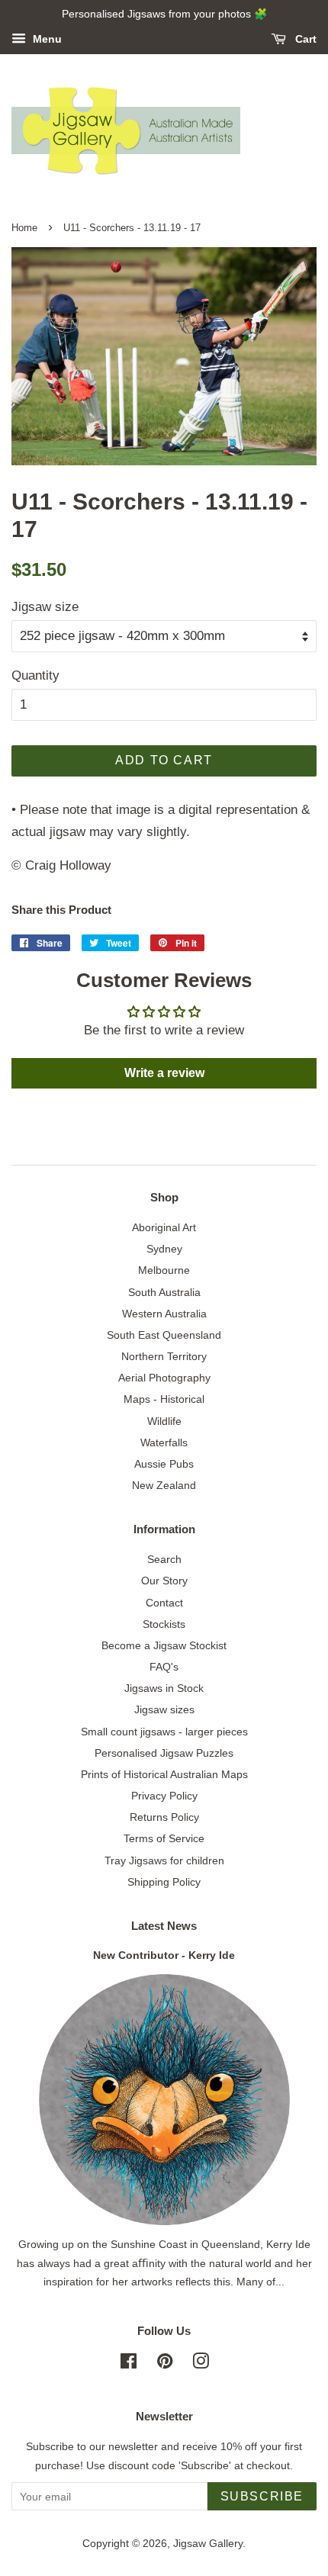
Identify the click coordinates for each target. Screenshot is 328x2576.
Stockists (164, 1624)
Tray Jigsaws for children (164, 1860)
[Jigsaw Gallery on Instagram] (201, 2364)
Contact (164, 1603)
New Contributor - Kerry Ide (164, 1955)
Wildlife (164, 1421)
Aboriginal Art (164, 1227)
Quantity (35, 675)
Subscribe (262, 2496)
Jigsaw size (45, 607)
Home (24, 228)
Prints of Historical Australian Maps (164, 1774)
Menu (46, 39)
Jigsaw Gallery (208, 2543)
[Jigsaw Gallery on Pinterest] (165, 2364)
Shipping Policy (164, 1882)
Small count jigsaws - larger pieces (164, 1732)
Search (164, 1559)
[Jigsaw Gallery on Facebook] (129, 2364)
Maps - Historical (164, 1399)
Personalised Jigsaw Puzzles (164, 1753)
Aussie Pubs (164, 1464)
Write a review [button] (164, 1073)
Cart (304, 39)
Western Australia (164, 1314)
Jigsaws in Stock (164, 1688)
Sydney (164, 1249)
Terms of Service (164, 1838)
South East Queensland (164, 1335)
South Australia (164, 1292)
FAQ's (164, 1667)
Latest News (164, 1926)
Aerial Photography (164, 1378)
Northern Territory (164, 1356)
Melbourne (164, 1270)
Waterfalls (164, 1442)
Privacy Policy (164, 1796)
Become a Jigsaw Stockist (164, 1645)
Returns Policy (164, 1817)
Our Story (164, 1581)
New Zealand (164, 1485)
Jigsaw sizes (164, 1709)
